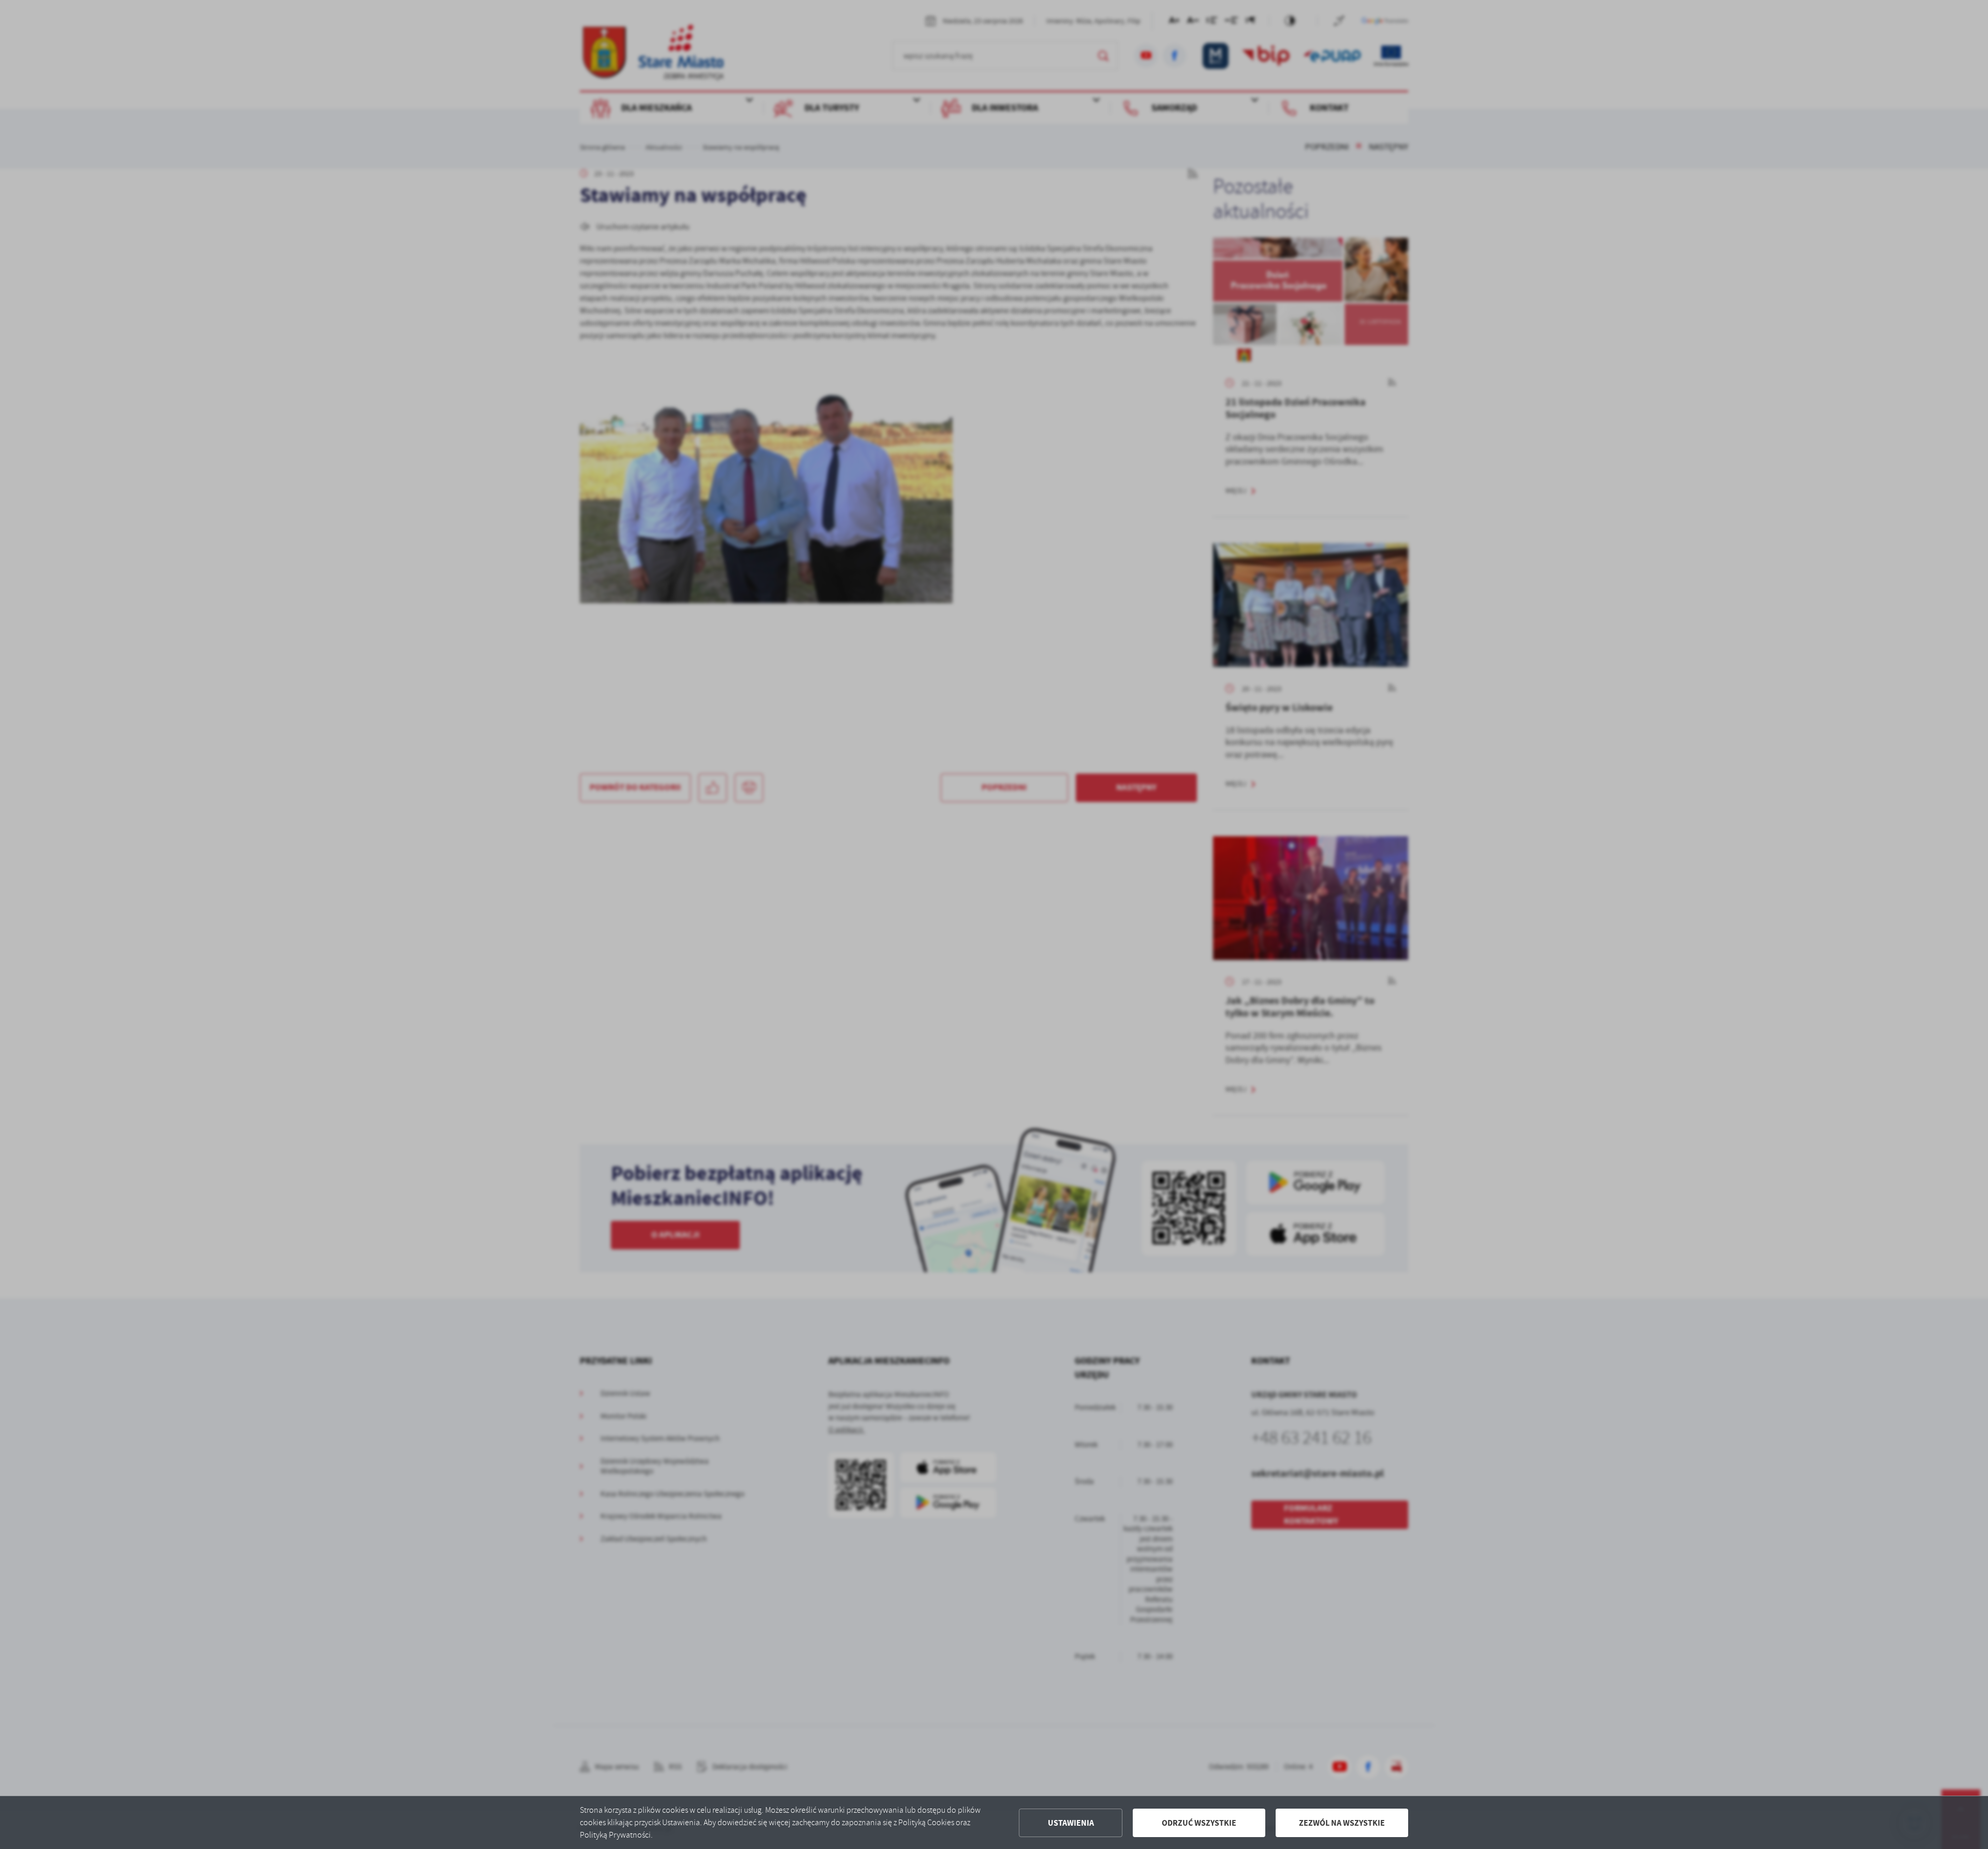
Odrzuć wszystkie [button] (1199, 1823)
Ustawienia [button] (1071, 1823)
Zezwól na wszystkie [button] (1342, 1823)
